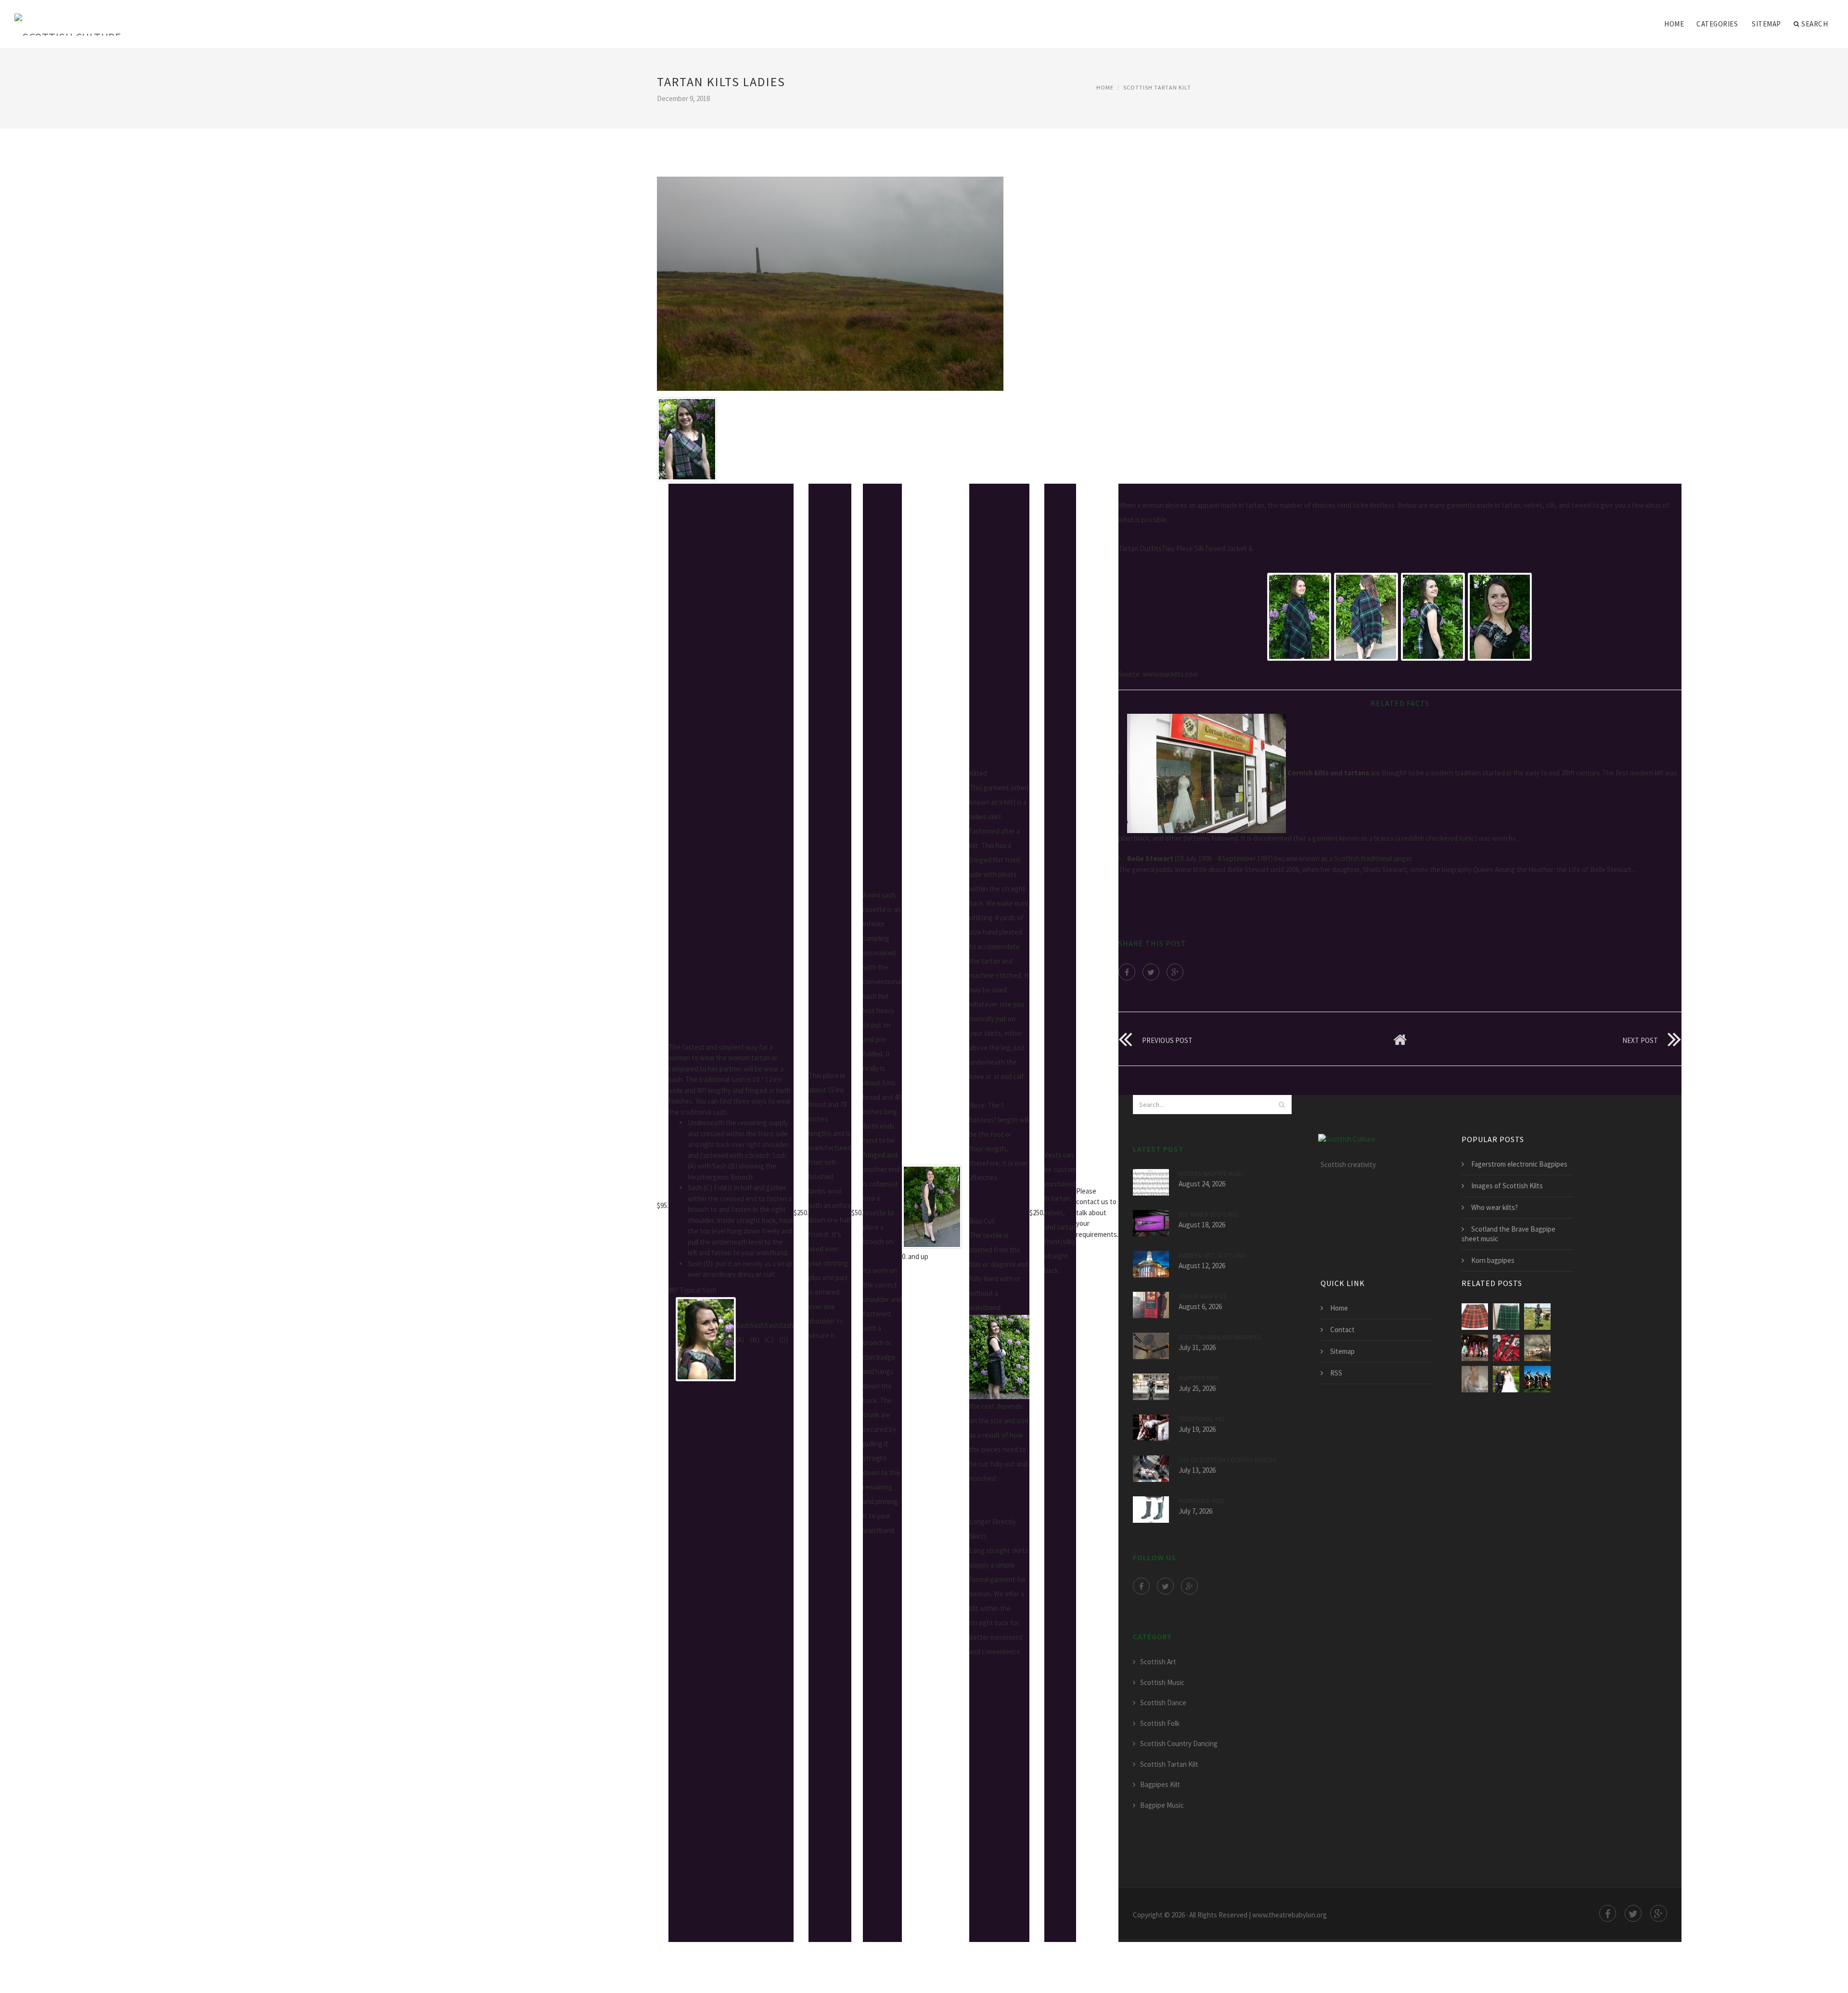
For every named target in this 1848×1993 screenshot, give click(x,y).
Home (1674, 24)
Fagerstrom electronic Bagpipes (1519, 1164)
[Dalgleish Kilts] (1506, 1379)
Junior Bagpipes (1202, 1296)
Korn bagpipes (1493, 1260)
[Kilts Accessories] (1506, 1348)
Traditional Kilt (1202, 1419)
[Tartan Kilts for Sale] (1506, 1317)
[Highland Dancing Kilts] (1475, 1348)
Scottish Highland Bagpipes (1219, 1337)
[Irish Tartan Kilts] (1537, 1317)
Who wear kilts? (1495, 1207)
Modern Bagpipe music (1212, 1174)
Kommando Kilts (1201, 1501)
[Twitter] (1151, 972)
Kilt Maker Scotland (1208, 1215)
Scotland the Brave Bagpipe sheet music (1508, 1234)
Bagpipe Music (1162, 1805)
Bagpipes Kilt (1160, 1784)
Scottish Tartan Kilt (1157, 87)
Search (1815, 24)
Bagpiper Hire (1199, 1378)
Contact (1342, 1330)
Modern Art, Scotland (1212, 1255)
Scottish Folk (1160, 1723)
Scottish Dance (1163, 1703)
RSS (1336, 1373)
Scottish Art (1158, 1662)
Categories (1717, 24)
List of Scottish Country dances (1227, 1460)
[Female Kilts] (1537, 1379)
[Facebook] (1127, 972)
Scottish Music (1162, 1682)
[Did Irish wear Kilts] (1475, 1379)
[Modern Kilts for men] (1537, 1348)
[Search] (1282, 1105)
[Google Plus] (1175, 972)
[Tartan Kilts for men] (1475, 1317)
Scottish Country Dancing (1179, 1743)
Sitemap (1766, 24)
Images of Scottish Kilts (1507, 1186)
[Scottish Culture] (68, 18)
